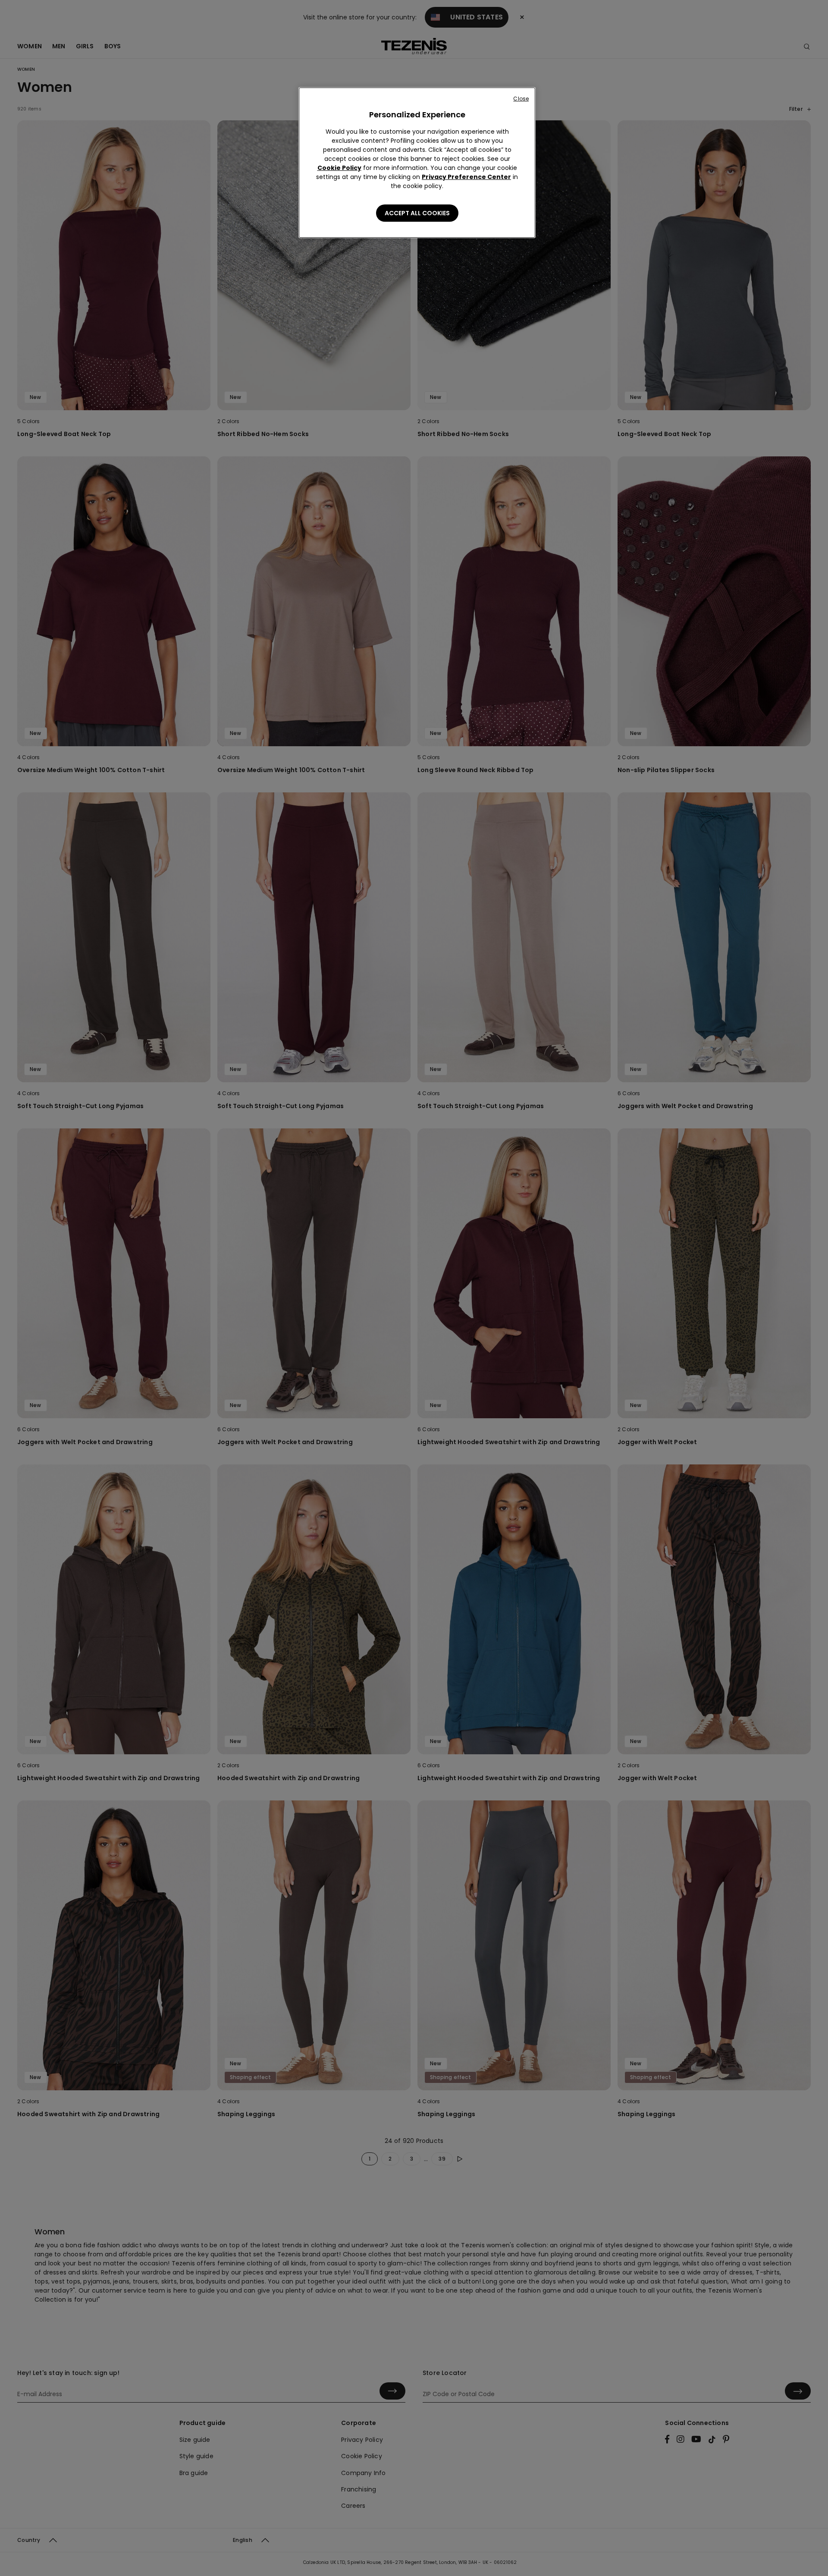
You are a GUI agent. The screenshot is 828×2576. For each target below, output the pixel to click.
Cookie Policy (339, 168)
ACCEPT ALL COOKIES (417, 213)
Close (521, 99)
